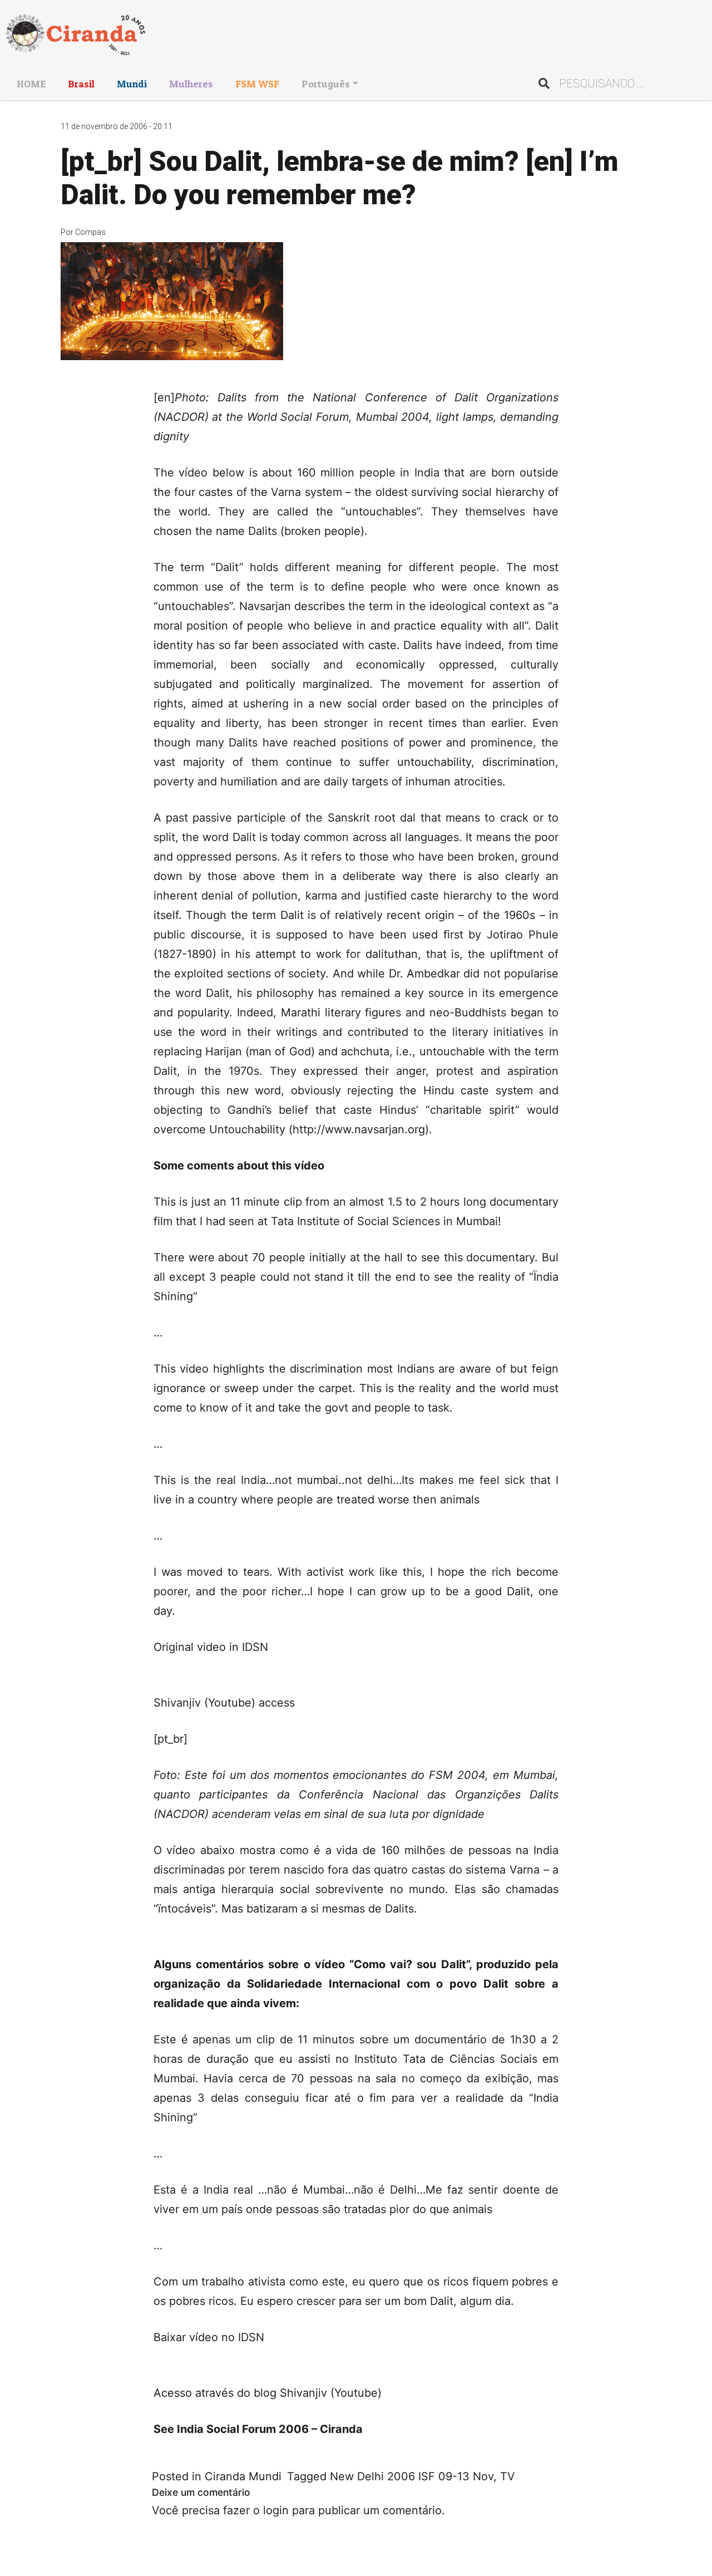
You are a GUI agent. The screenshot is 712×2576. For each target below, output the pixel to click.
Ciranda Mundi (243, 2476)
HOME (31, 84)
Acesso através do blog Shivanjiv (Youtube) (268, 2393)
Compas (90, 232)
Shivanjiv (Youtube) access (224, 1703)
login (276, 2510)
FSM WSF (257, 84)
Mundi (132, 84)
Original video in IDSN (211, 1647)
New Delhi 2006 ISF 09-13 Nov (412, 2476)
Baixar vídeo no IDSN (209, 2337)
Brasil (81, 84)
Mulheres (191, 84)
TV (508, 2476)
